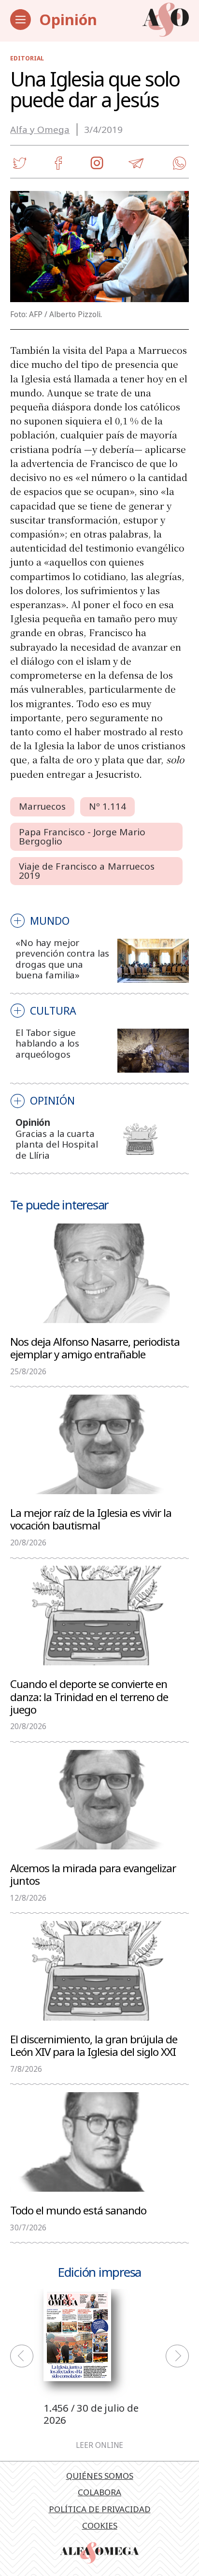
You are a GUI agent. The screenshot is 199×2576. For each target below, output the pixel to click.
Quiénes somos (100, 2476)
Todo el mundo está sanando (78, 2210)
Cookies (100, 2525)
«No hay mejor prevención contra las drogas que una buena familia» (62, 959)
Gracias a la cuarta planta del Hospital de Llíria (57, 1144)
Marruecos (43, 806)
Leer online (99, 2445)
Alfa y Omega (40, 130)
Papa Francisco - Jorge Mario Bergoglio (82, 837)
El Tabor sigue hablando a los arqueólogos (47, 1043)
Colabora (99, 2492)
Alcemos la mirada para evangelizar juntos (93, 1874)
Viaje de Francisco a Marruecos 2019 (87, 871)
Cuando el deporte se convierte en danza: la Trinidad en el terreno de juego (89, 1696)
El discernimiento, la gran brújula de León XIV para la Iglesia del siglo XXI (94, 2045)
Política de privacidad (100, 2509)
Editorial (27, 58)
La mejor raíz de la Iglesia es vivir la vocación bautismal (91, 1519)
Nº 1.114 (108, 806)
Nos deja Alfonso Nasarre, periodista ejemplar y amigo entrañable (95, 1347)
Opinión (68, 19)
